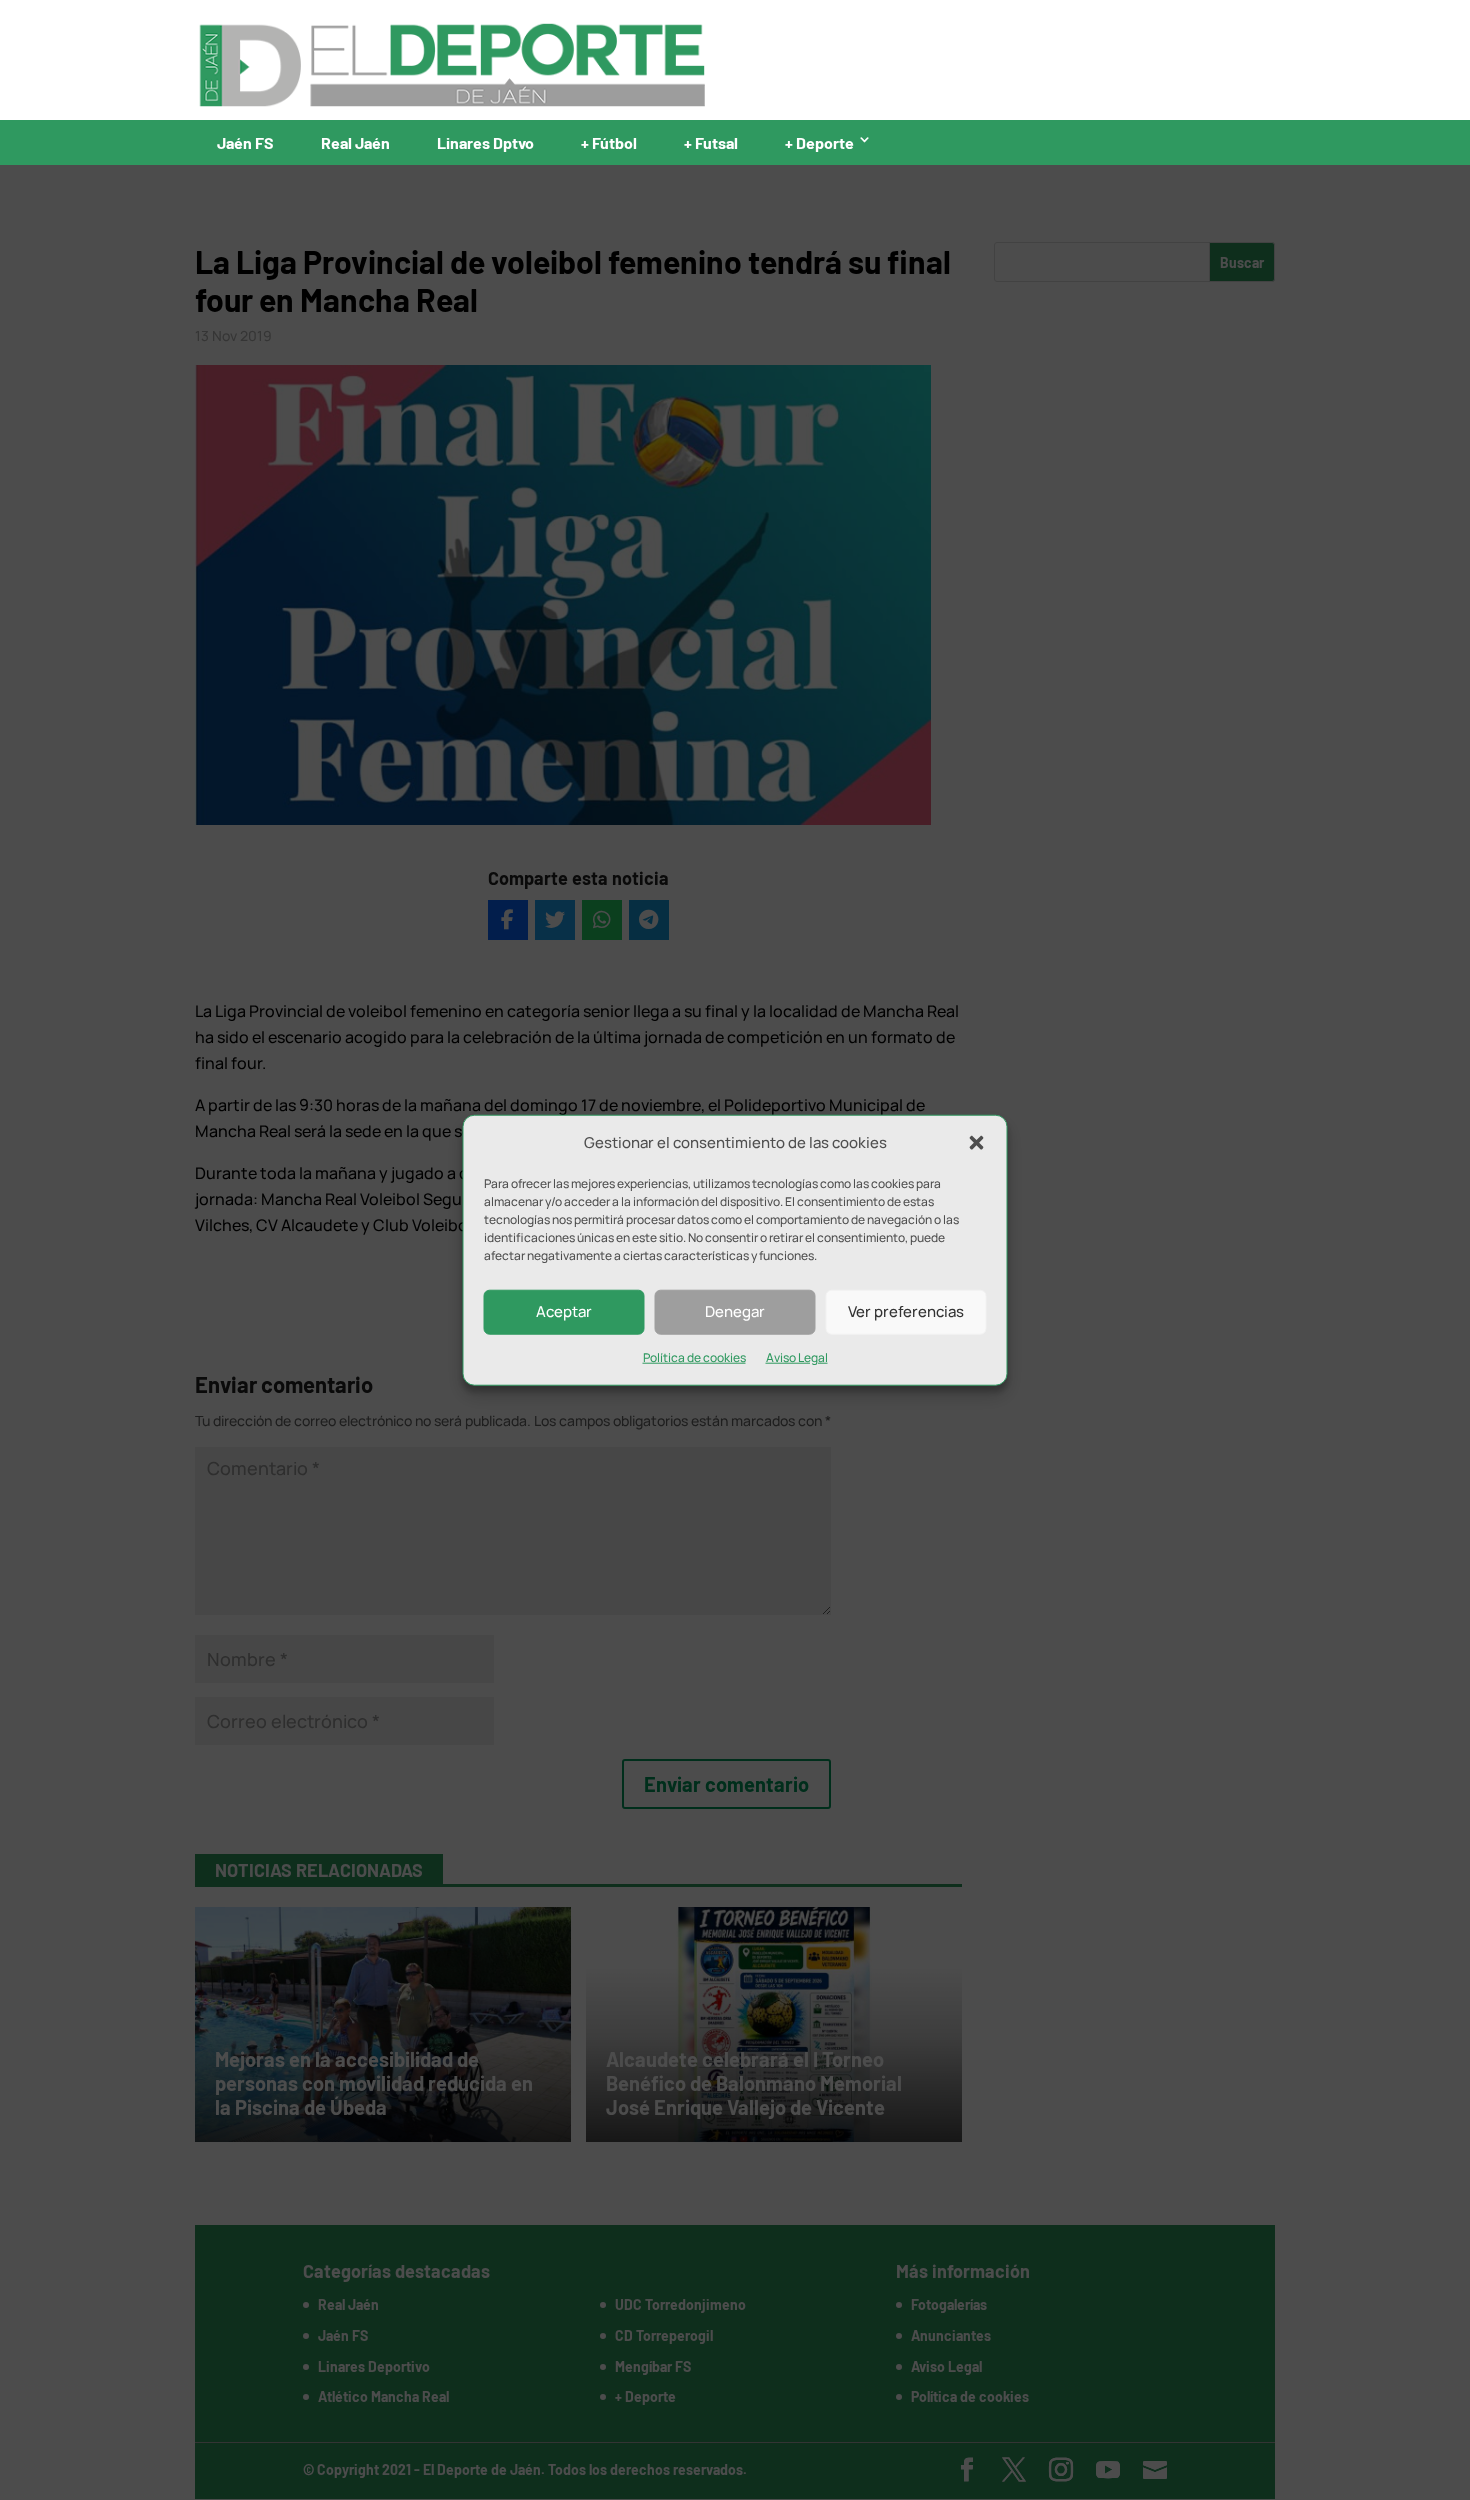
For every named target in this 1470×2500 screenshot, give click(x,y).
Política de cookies (694, 1357)
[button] (977, 1143)
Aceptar (564, 1311)
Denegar (735, 1311)
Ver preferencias (906, 1311)
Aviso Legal (797, 1357)
